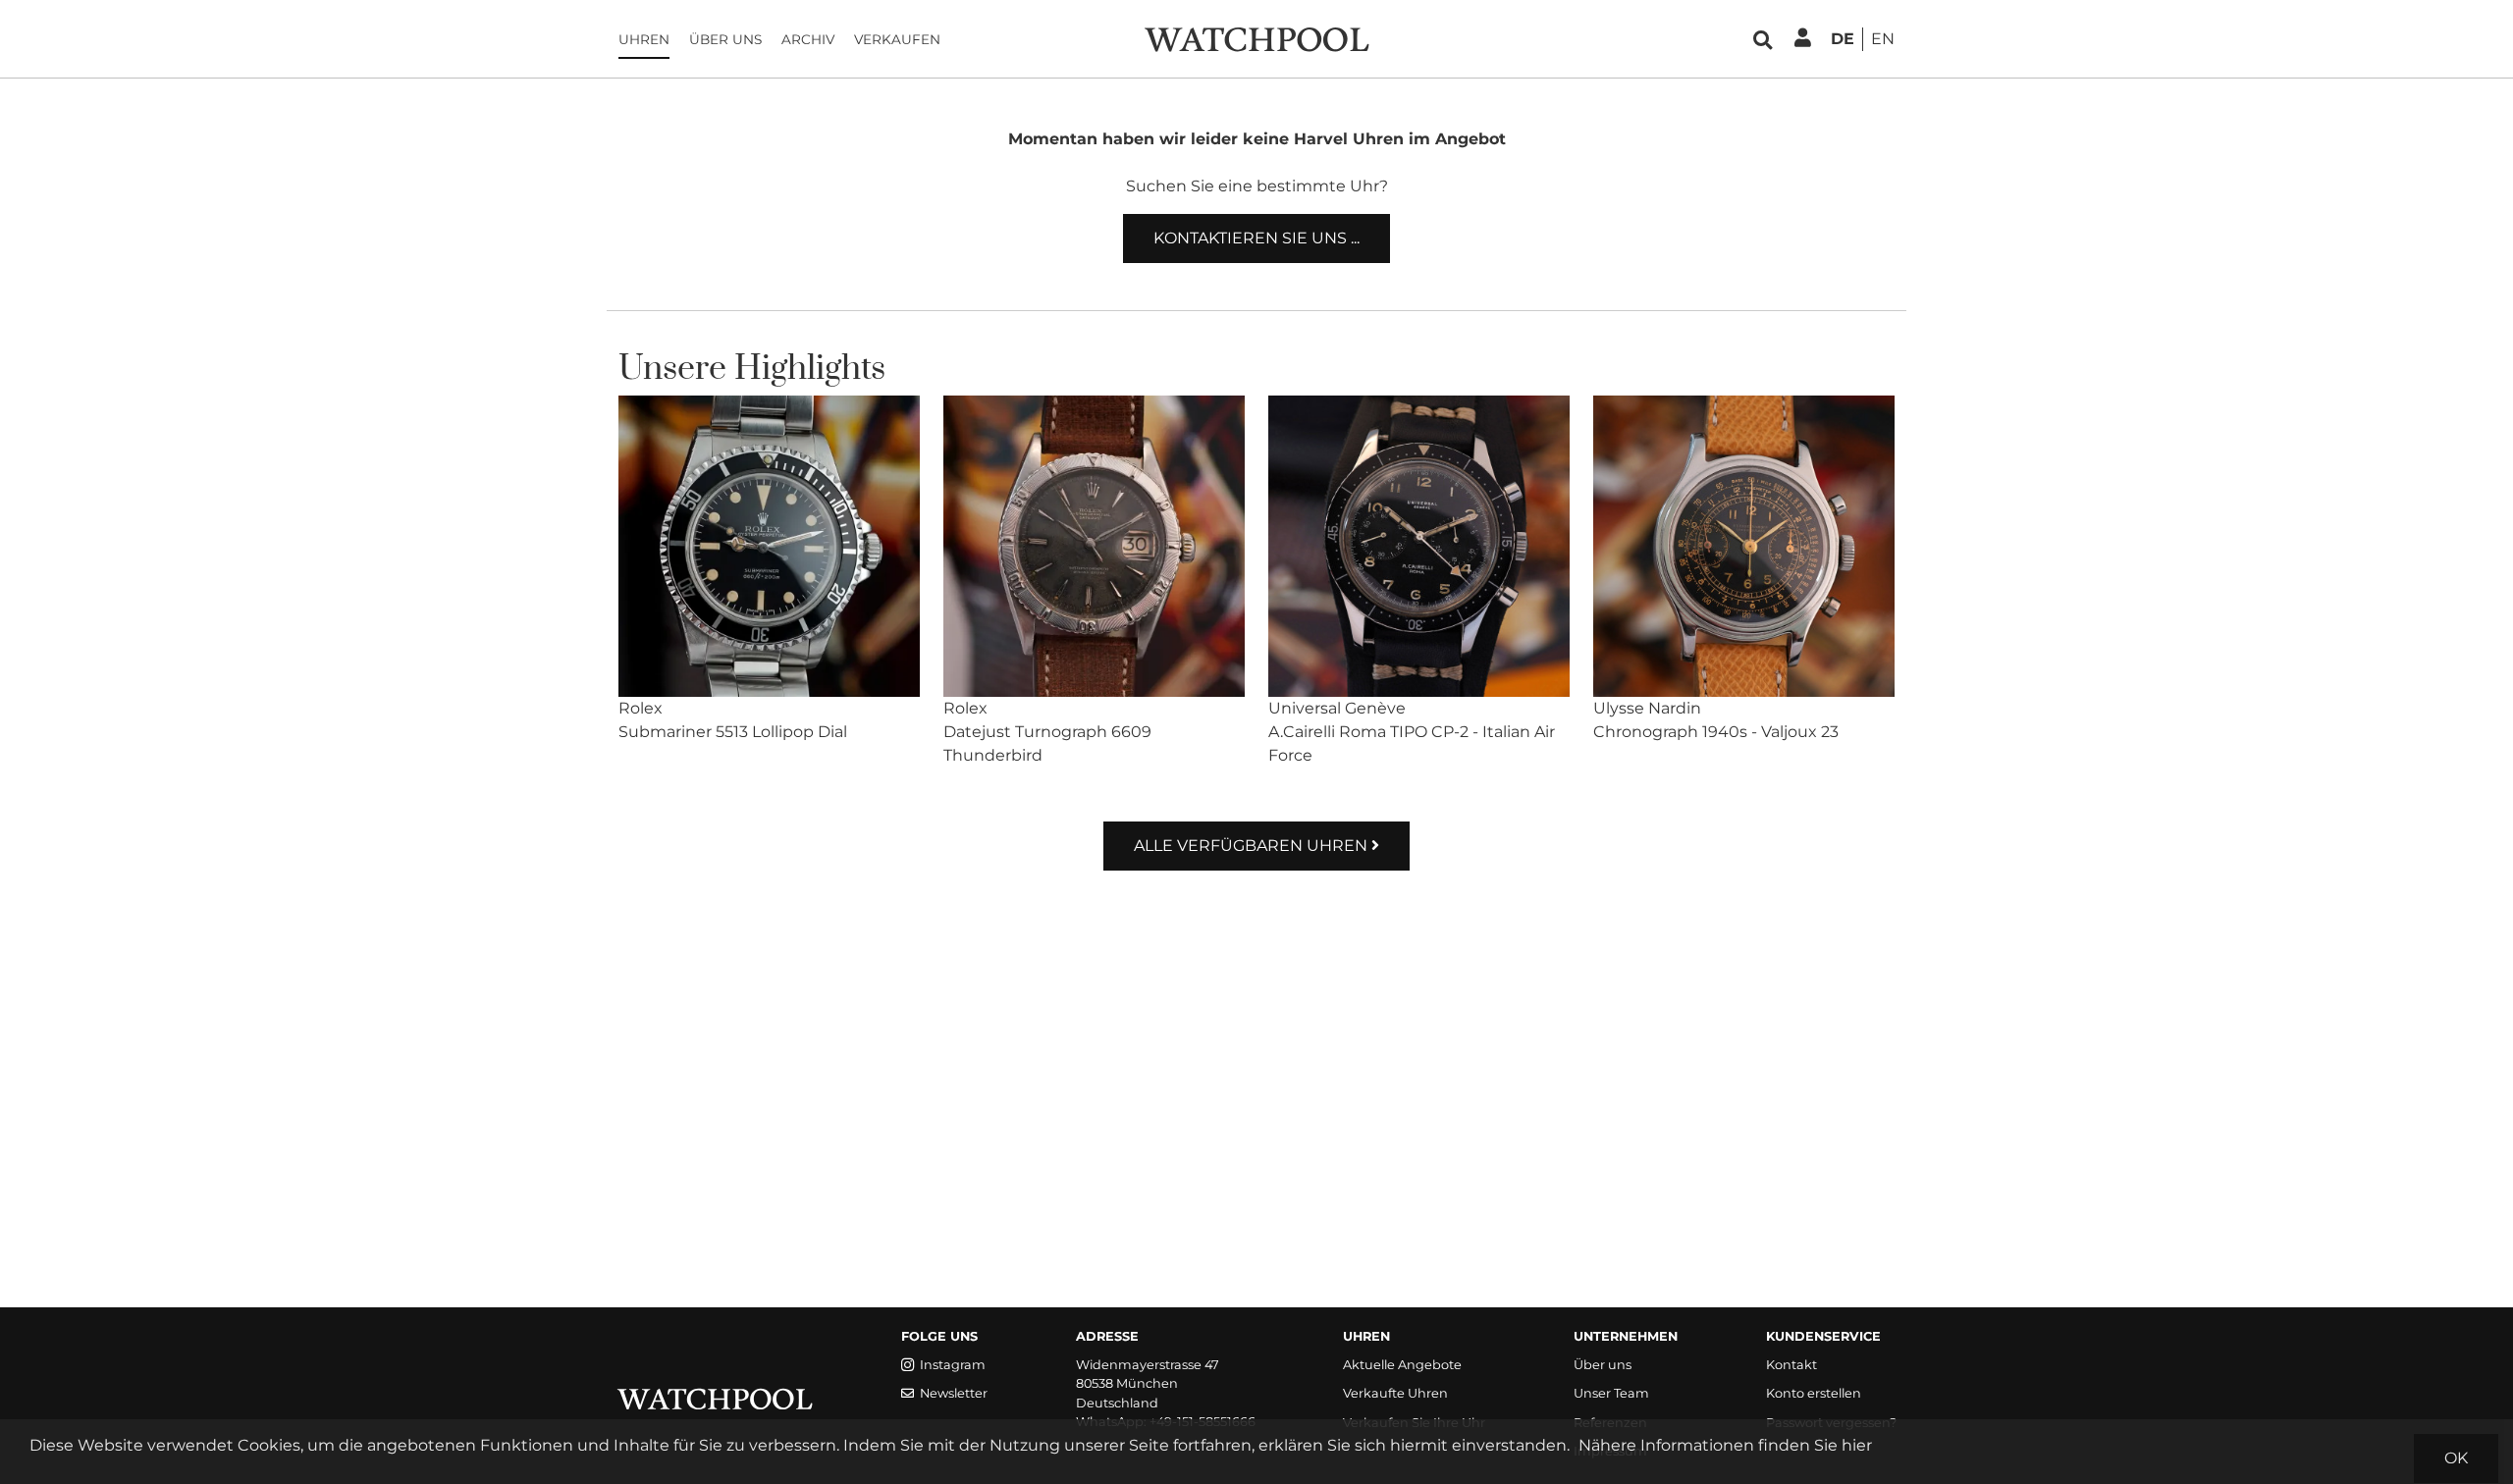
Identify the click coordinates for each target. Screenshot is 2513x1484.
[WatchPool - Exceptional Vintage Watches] (1256, 38)
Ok (2456, 1458)
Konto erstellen (1814, 1393)
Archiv (808, 39)
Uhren (644, 39)
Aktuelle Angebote (1402, 1365)
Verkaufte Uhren (1395, 1393)
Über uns (725, 39)
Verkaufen (897, 39)
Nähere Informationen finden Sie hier (1725, 1445)
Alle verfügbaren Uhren (1253, 846)
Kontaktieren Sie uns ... (1256, 238)
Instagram (953, 1365)
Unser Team (1611, 1393)
